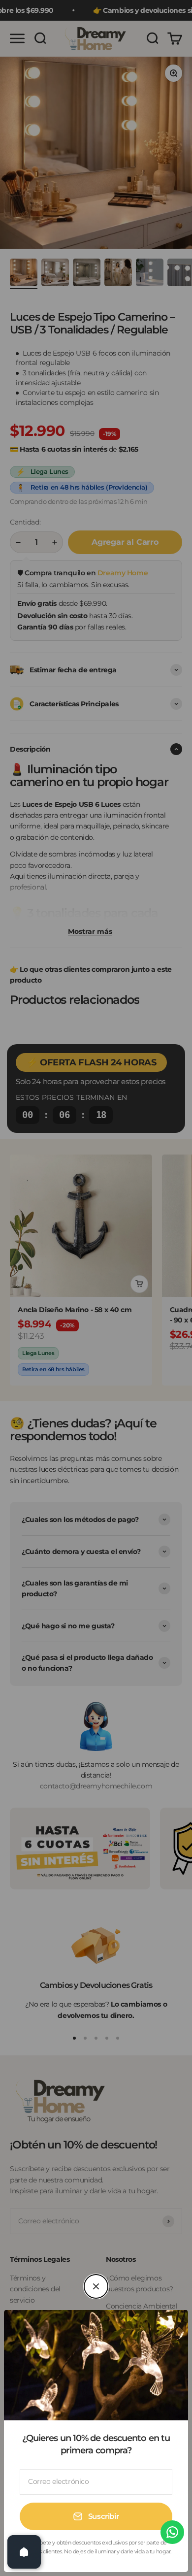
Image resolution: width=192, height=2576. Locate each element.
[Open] (24, 2552)
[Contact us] (172, 2532)
